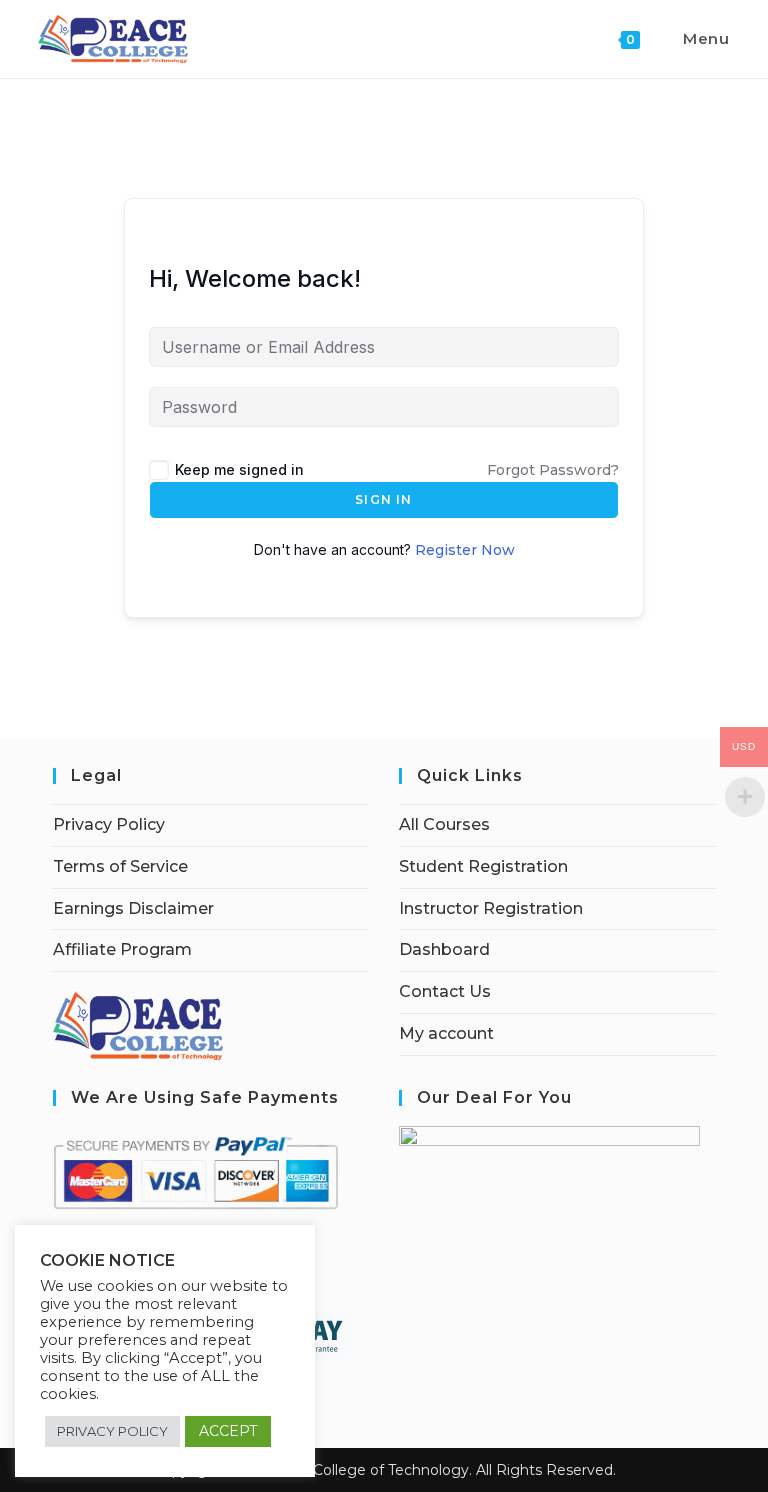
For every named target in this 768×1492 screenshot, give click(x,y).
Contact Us (445, 991)
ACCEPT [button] (228, 1431)
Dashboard (444, 949)
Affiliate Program (122, 949)
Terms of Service (120, 866)
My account (446, 1033)
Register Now (465, 550)
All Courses (444, 824)
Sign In (383, 499)
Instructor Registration (491, 908)
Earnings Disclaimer (133, 908)
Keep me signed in (239, 469)
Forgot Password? (553, 470)
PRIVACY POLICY (112, 1431)
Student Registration (483, 866)
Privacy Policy (109, 824)
